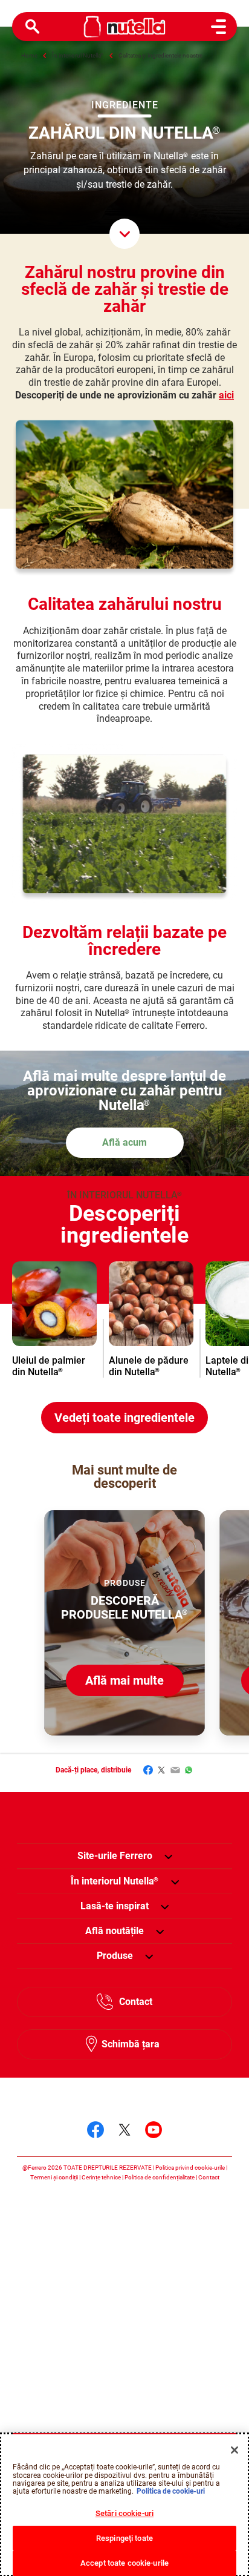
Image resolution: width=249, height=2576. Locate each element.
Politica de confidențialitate (160, 2177)
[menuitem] (115, 1881)
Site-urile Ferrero (115, 1856)
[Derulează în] (124, 234)
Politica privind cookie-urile (190, 2168)
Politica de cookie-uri (171, 2491)
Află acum (124, 1142)
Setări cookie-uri (124, 2513)
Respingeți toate (124, 2538)
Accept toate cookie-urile (124, 2563)
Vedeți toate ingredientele (124, 1418)
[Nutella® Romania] (125, 27)
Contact (136, 2002)
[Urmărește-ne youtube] (154, 2130)
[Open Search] (33, 27)
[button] (168, 1856)
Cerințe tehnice (101, 2177)
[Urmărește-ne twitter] (124, 2130)
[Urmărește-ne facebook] (95, 2130)
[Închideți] (234, 2450)
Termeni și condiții (54, 2177)
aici (226, 395)
